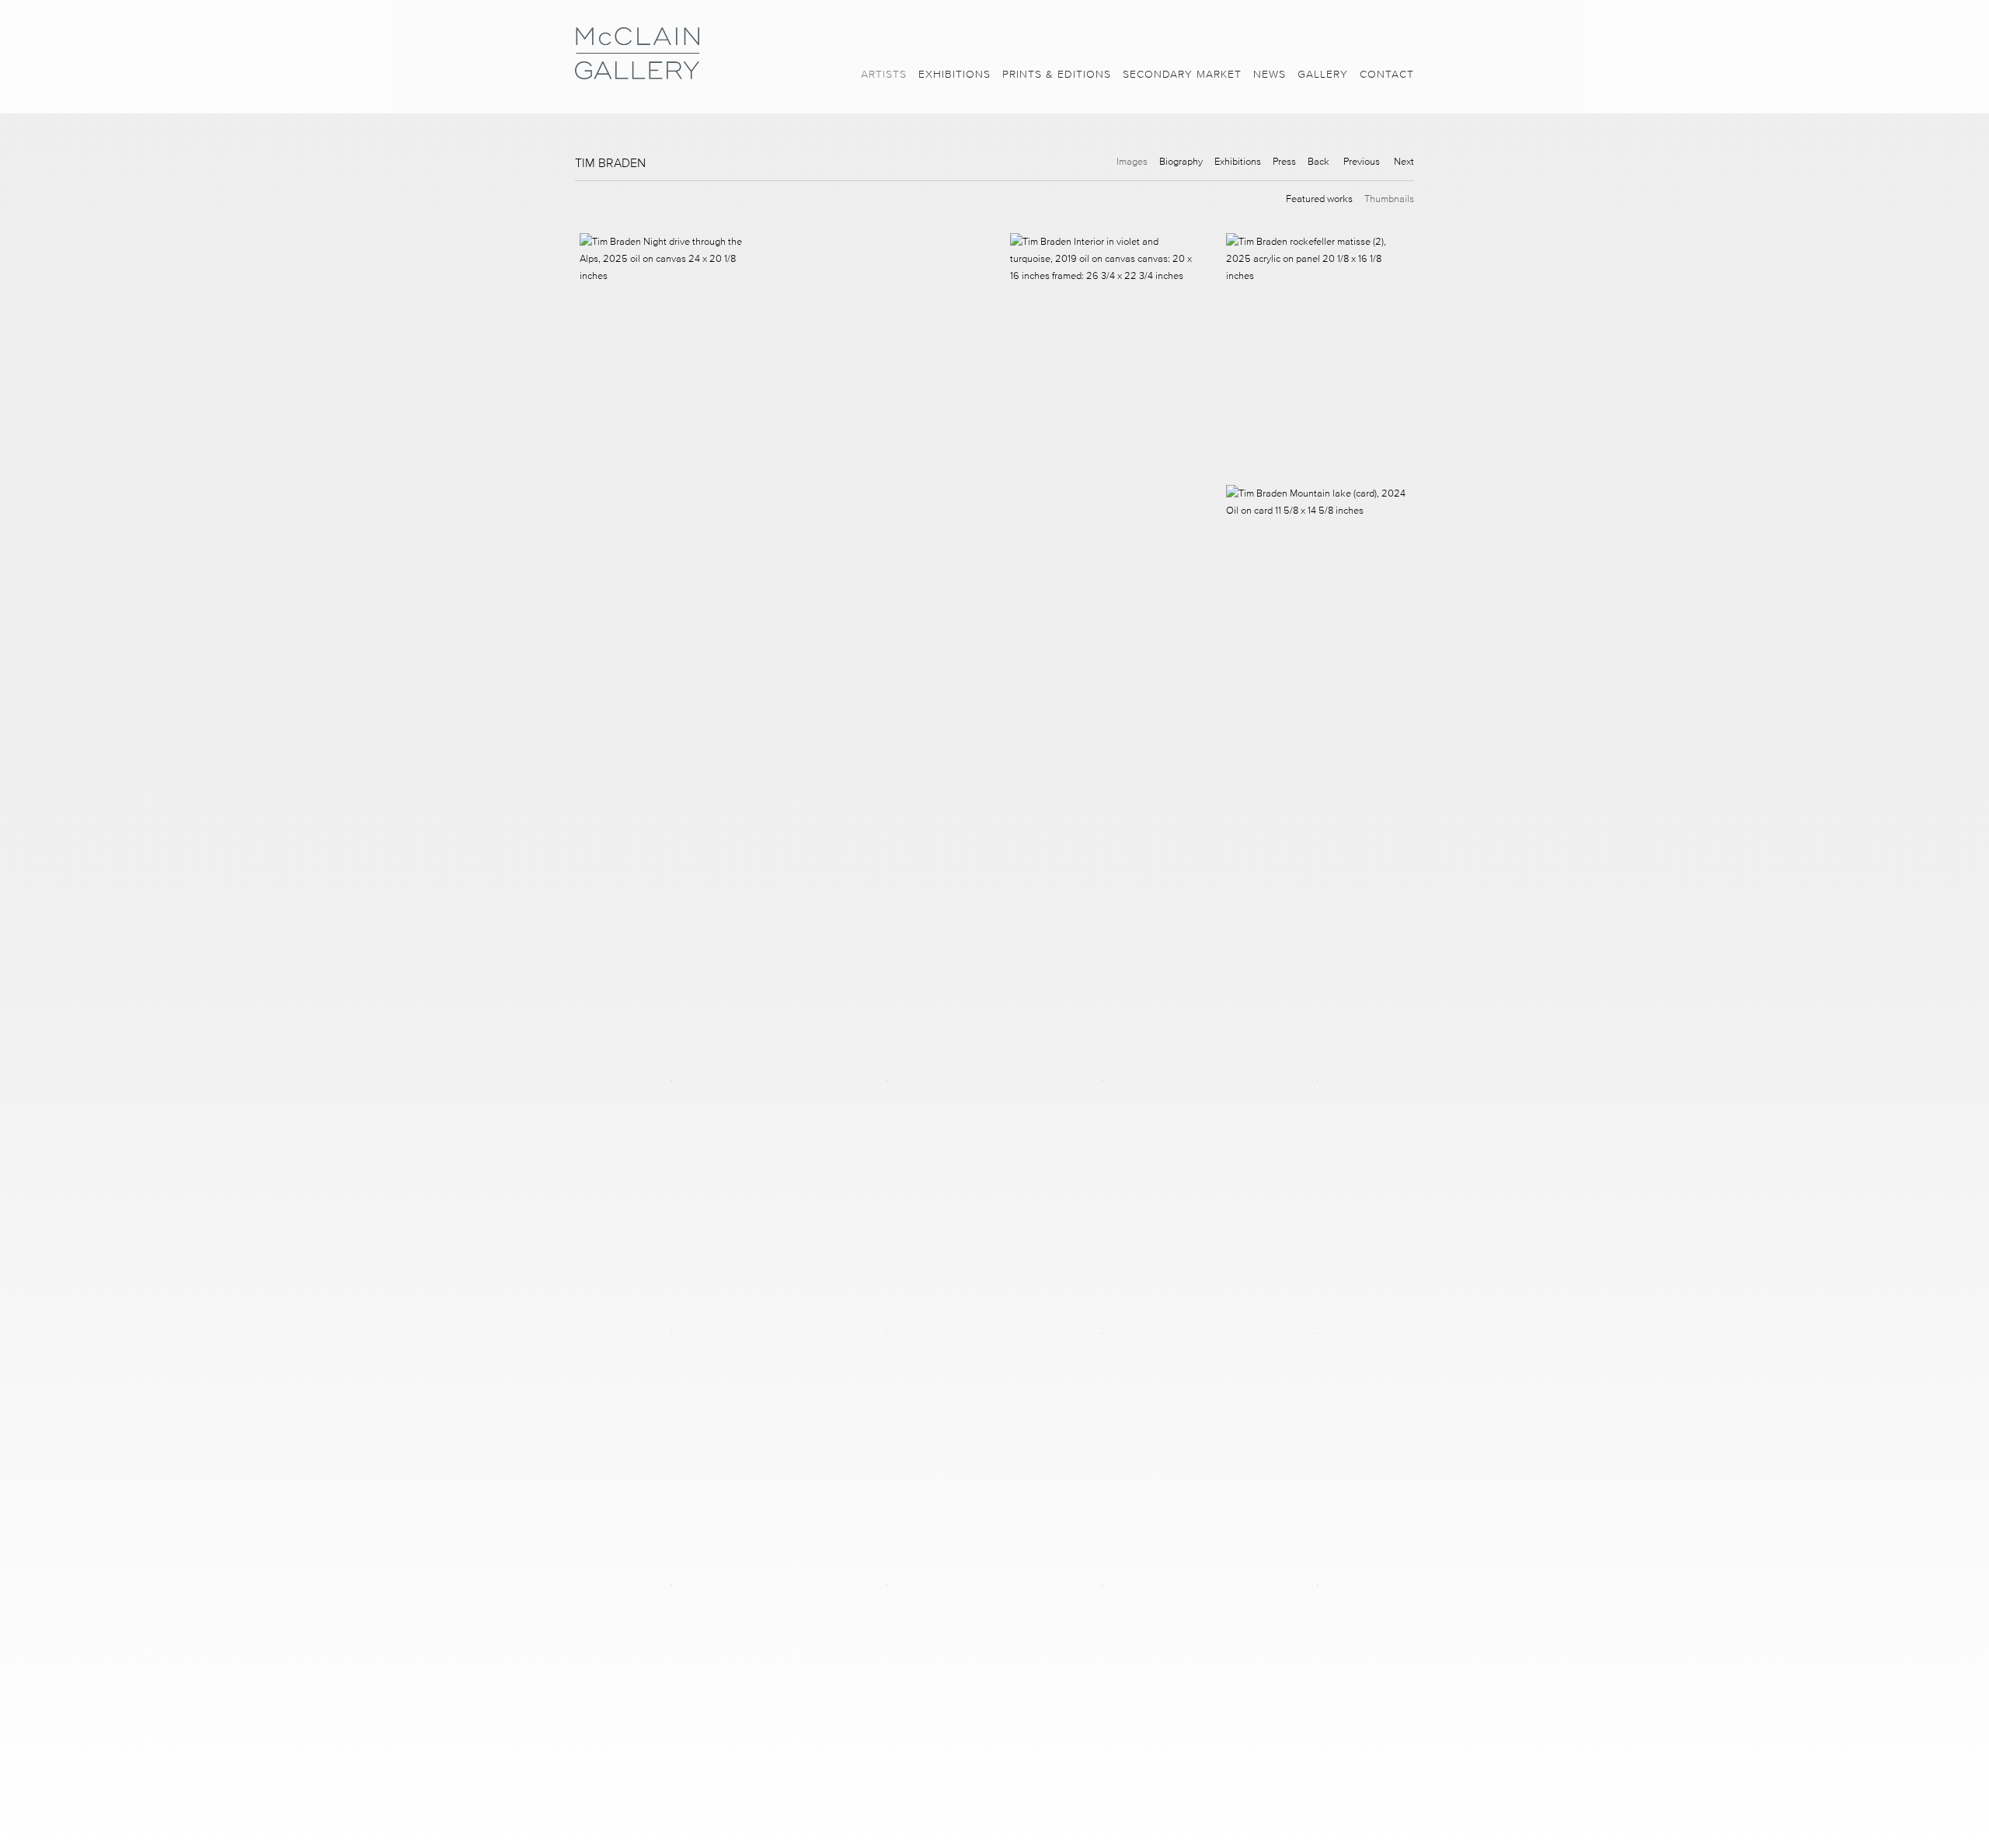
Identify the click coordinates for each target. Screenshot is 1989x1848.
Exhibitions (954, 74)
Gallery (1323, 74)
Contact (1387, 74)
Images (1132, 161)
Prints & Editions (1057, 74)
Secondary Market (1182, 74)
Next (1404, 161)
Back (1318, 161)
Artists (884, 74)
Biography (1181, 161)
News (1270, 74)
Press (1284, 161)
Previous (1362, 161)
